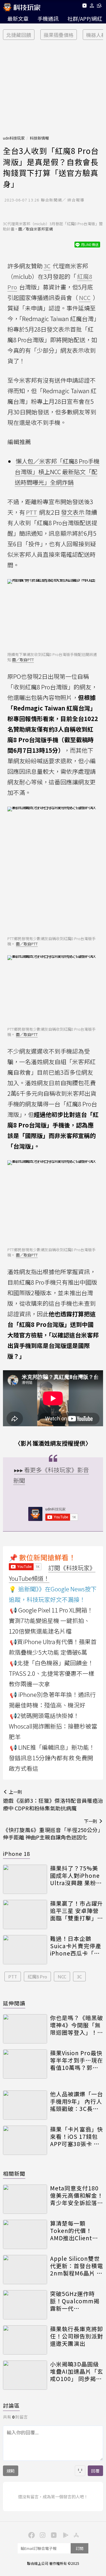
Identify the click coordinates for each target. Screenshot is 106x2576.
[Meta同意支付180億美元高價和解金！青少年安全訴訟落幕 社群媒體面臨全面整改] (25, 2199)
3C (79, 1976)
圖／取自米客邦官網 (35, 229)
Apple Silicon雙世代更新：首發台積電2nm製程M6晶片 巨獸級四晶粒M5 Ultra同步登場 (77, 2266)
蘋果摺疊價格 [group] (59, 35)
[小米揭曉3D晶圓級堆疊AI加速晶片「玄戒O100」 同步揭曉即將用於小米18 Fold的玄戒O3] (25, 2375)
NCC (62, 1976)
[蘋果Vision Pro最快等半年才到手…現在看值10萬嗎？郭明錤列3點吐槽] (25, 2064)
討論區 (11, 2405)
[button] (92, 7)
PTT (13, 1976)
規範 (11, 2471)
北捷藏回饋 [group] (19, 35)
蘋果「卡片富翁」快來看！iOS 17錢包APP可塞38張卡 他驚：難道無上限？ (77, 2136)
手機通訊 (48, 18)
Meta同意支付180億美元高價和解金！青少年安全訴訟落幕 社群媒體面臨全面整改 (77, 2195)
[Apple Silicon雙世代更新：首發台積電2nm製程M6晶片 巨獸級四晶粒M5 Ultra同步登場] (25, 2270)
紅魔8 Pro (37, 1976)
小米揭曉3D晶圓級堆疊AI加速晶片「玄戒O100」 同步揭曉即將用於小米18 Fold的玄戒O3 (77, 2371)
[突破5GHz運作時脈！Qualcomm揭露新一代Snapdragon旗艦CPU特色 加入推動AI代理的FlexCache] (25, 2305)
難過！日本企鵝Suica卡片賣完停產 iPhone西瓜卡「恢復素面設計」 (76, 1946)
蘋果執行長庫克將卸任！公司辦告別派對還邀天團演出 (77, 2336)
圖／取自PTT (23, 660)
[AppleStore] (75, 2535)
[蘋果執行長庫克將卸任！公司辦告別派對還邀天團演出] (25, 2340)
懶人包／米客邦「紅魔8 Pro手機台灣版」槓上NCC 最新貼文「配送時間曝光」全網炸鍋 (57, 472)
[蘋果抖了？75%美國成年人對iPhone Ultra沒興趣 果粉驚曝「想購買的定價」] (25, 1879)
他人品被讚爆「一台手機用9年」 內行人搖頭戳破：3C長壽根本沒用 (77, 2101)
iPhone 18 (16, 1853)
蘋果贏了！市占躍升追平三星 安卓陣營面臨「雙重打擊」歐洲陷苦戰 (77, 1911)
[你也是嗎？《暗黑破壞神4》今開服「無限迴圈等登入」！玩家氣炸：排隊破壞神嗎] (25, 2029)
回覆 (95, 2471)
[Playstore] (64, 2535)
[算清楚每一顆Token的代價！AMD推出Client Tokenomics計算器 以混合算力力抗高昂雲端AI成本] (25, 2234)
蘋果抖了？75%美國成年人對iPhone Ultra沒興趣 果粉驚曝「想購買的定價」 (77, 1875)
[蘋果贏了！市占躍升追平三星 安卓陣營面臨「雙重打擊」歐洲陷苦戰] (25, 1914)
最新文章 (18, 18)
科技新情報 (39, 138)
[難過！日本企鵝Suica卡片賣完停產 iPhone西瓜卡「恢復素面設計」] (25, 1950)
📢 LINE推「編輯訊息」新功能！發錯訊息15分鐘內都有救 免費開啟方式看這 (52, 1758)
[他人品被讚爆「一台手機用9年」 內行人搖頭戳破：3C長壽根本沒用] (25, 2105)
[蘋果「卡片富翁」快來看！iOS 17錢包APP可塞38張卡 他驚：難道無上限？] (25, 2140)
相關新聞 (14, 2173)
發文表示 (73, 512)
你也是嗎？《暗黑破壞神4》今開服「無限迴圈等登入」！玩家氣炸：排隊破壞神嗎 (77, 2025)
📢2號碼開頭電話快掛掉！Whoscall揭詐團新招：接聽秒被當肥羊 (53, 1726)
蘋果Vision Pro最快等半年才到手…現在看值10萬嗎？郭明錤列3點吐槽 (77, 2060)
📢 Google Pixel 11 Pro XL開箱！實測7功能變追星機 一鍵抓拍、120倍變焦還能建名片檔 (51, 1621)
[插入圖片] (80, 2471)
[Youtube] (84, 7)
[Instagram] (42, 2535)
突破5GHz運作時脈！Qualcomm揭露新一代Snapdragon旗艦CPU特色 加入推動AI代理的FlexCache (75, 2301)
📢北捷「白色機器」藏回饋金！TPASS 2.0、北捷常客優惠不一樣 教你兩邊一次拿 (52, 1673)
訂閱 (79, 2548)
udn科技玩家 (14, 138)
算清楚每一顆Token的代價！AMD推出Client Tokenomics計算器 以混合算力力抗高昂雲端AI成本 (77, 2231)
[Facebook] (31, 2535)
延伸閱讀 (14, 2003)
